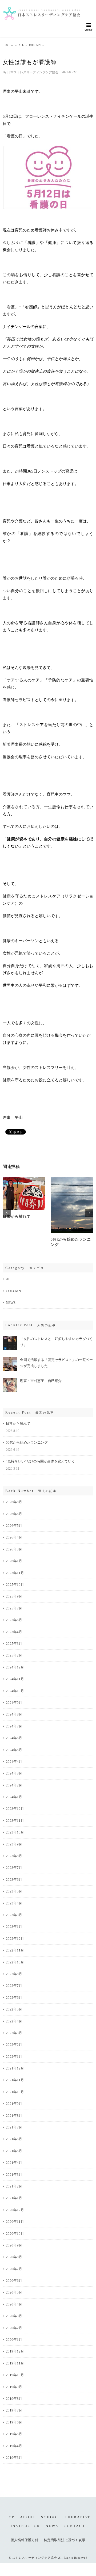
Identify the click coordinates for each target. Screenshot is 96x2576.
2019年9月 (14, 2387)
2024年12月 (15, 1667)
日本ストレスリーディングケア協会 (33, 72)
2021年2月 (14, 2186)
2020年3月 (14, 2316)
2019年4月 (14, 2446)
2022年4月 (14, 2021)
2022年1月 (14, 2057)
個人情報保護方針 (25, 2540)
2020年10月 (15, 2234)
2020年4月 (14, 2304)
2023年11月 (15, 1821)
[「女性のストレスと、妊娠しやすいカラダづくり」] (10, 1338)
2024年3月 (14, 1773)
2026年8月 (14, 1502)
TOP (10, 2517)
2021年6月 (14, 2139)
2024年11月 (15, 1679)
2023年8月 (14, 1856)
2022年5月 (14, 2009)
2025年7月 (14, 1608)
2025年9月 (14, 1596)
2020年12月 (15, 2210)
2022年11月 (15, 1950)
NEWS (11, 1303)
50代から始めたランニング (27, 1442)
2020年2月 (14, 2328)
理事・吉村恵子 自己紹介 (41, 1381)
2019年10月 (15, 2375)
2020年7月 (14, 2269)
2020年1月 (14, 2340)
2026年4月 (14, 1537)
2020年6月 (14, 2281)
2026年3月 (14, 1549)
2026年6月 (14, 1514)
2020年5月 (14, 2292)
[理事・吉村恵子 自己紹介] (10, 1380)
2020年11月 (15, 2222)
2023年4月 (14, 1903)
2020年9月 (14, 2245)
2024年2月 (14, 1785)
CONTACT (75, 2526)
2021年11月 (15, 2080)
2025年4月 (14, 1632)
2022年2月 (14, 2045)
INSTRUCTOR (25, 2526)
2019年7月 (14, 2410)
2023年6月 (14, 1880)
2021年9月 (14, 2104)
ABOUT (28, 2517)
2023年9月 (14, 1844)
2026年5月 (14, 1526)
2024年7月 (14, 1726)
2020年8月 (14, 2257)
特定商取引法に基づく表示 (65, 2540)
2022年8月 (14, 1974)
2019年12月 (15, 2351)
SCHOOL (50, 2517)
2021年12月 (15, 2068)
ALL (9, 1279)
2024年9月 (14, 1703)
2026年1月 (14, 1561)
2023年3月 (14, 1915)
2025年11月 (15, 1573)
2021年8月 (14, 2116)
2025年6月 (14, 1620)
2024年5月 (14, 1750)
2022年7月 (14, 1986)
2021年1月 (14, 2198)
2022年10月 (15, 1962)
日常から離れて (17, 1217)
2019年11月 (15, 2363)
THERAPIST (78, 2517)
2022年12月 (15, 1939)
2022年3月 (14, 2033)
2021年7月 (14, 2127)
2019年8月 (14, 2399)
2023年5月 (14, 1891)
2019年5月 (14, 2434)
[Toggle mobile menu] (89, 27)
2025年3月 (14, 1644)
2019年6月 (14, 2422)
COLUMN (13, 1291)
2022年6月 (14, 1998)
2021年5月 (14, 2151)
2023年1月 (14, 1927)
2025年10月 (15, 1585)
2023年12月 (15, 1809)
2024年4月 (14, 1762)
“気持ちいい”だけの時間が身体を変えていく (40, 1461)
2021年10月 (15, 2092)
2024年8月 (14, 1714)
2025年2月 (14, 1655)
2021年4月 (14, 2163)
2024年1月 (14, 1797)
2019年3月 (14, 2458)
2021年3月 (14, 2175)
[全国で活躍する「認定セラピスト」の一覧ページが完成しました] (10, 1359)
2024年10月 (15, 1691)
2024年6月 (14, 1738)
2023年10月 (15, 1832)
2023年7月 (14, 1868)
